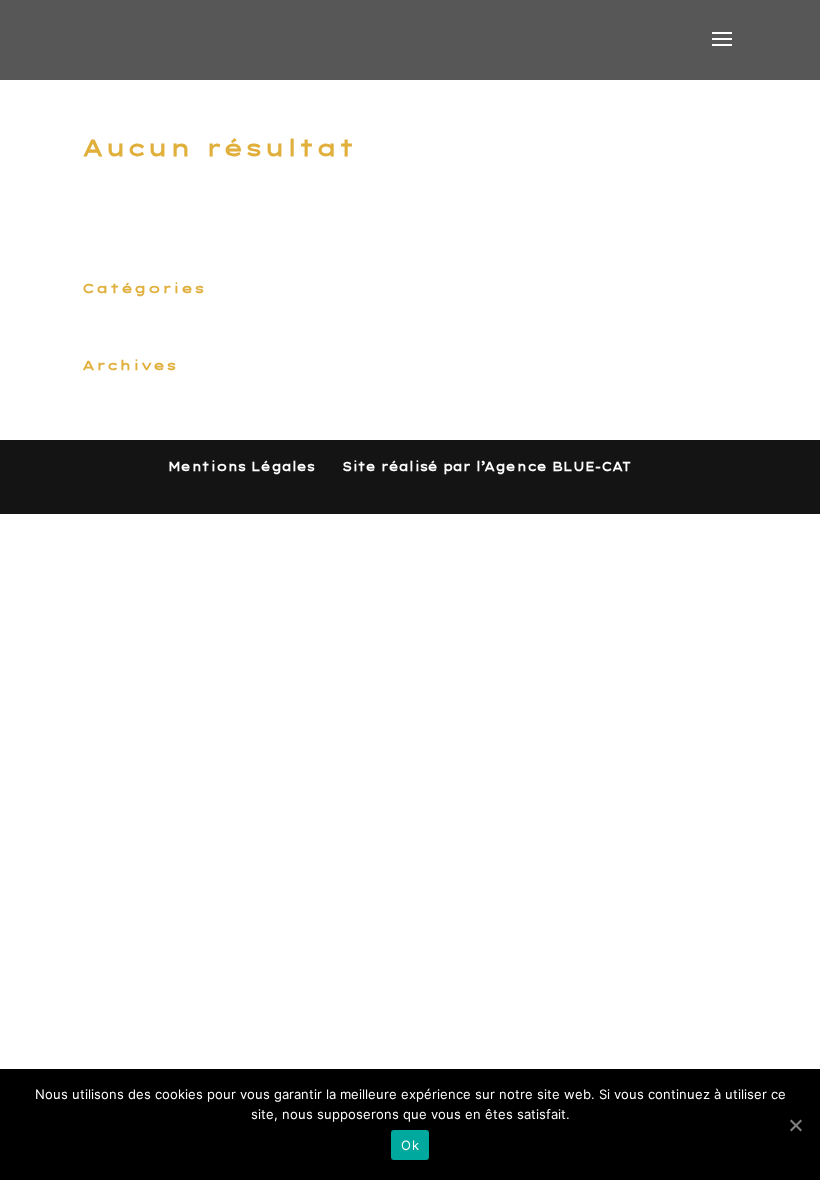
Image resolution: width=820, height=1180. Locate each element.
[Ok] (795, 1125)
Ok (410, 1145)
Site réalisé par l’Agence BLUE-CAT (486, 466)
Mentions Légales (241, 466)
